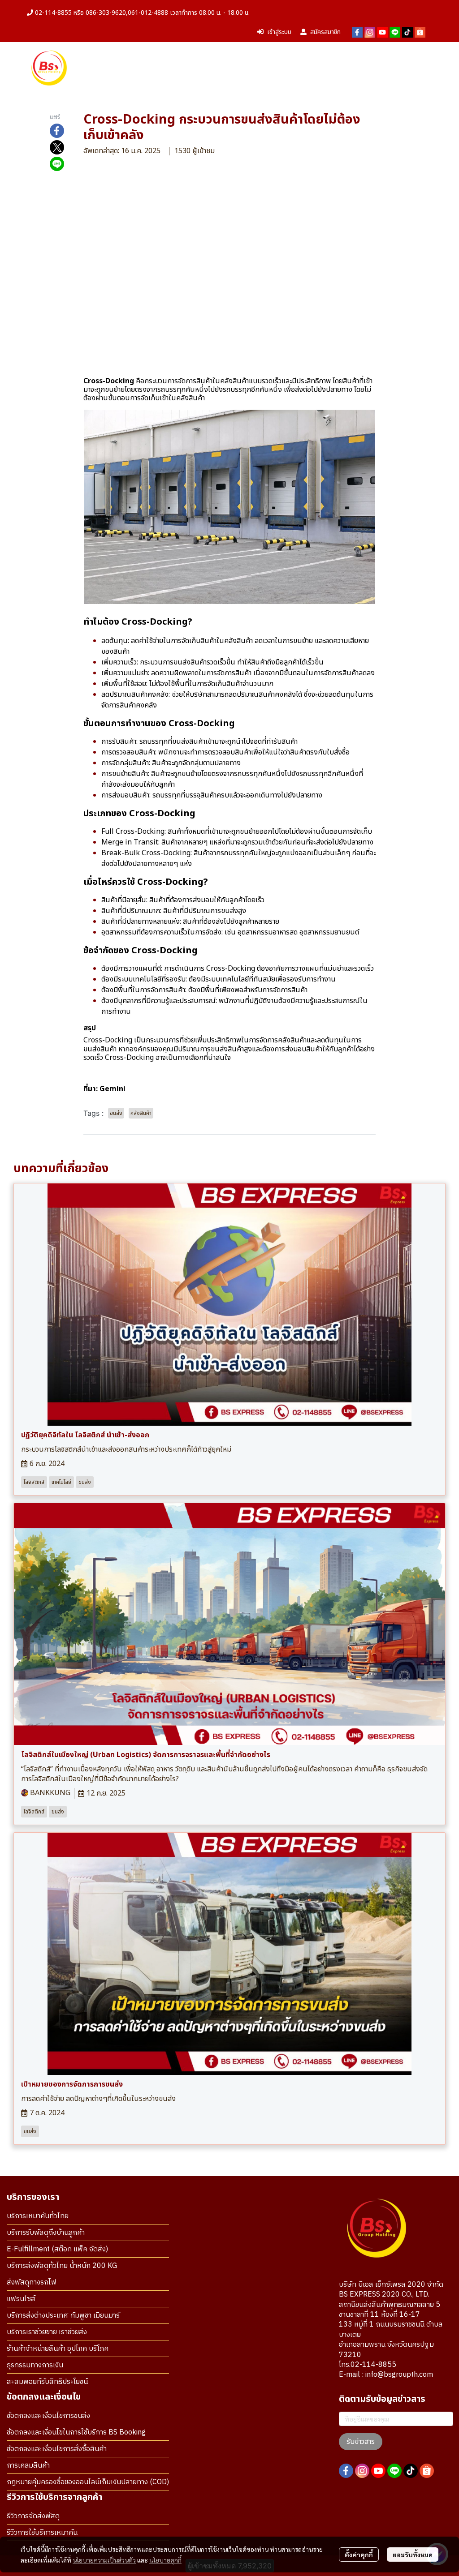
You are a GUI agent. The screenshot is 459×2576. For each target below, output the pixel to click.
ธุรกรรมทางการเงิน (35, 2365)
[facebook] (357, 32)
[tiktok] (407, 32)
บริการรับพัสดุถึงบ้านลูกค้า (46, 2233)
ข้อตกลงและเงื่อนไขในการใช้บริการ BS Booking (76, 2432)
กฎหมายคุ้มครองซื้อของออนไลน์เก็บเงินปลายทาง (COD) (88, 2482)
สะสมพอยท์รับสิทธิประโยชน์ (47, 2382)
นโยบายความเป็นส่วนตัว (104, 2560)
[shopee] (420, 32)
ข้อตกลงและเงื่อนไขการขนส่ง (48, 2416)
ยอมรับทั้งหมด (413, 2555)
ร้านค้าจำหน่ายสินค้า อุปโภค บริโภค (58, 2349)
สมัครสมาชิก (325, 32)
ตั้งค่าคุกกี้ (359, 2555)
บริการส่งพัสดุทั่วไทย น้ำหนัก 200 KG (62, 2266)
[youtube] (382, 32)
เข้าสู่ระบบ (279, 32)
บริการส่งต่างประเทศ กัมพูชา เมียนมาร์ (63, 2316)
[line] (395, 32)
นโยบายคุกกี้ (165, 2560)
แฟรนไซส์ (21, 2299)
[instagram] (370, 32)
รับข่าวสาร (361, 2442)
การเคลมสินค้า (28, 2466)
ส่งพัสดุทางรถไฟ (32, 2282)
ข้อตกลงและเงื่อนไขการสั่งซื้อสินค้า (57, 2449)
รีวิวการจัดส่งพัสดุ (33, 2516)
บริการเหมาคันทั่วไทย (38, 2216)
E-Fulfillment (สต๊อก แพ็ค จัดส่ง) (57, 2249)
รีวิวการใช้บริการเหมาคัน (42, 2533)
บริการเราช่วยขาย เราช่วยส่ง (47, 2332)
